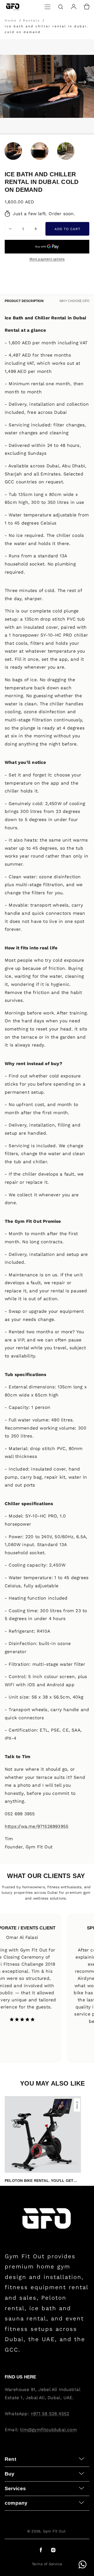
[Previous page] (12, 82)
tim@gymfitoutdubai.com (48, 2430)
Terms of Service (47, 2564)
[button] (48, 7)
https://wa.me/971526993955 (37, 1826)
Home (12, 20)
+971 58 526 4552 (50, 2414)
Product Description (24, 301)
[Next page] (82, 82)
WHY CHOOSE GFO (74, 301)
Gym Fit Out (54, 2531)
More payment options (47, 259)
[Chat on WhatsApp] (83, 2564)
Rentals (31, 20)
